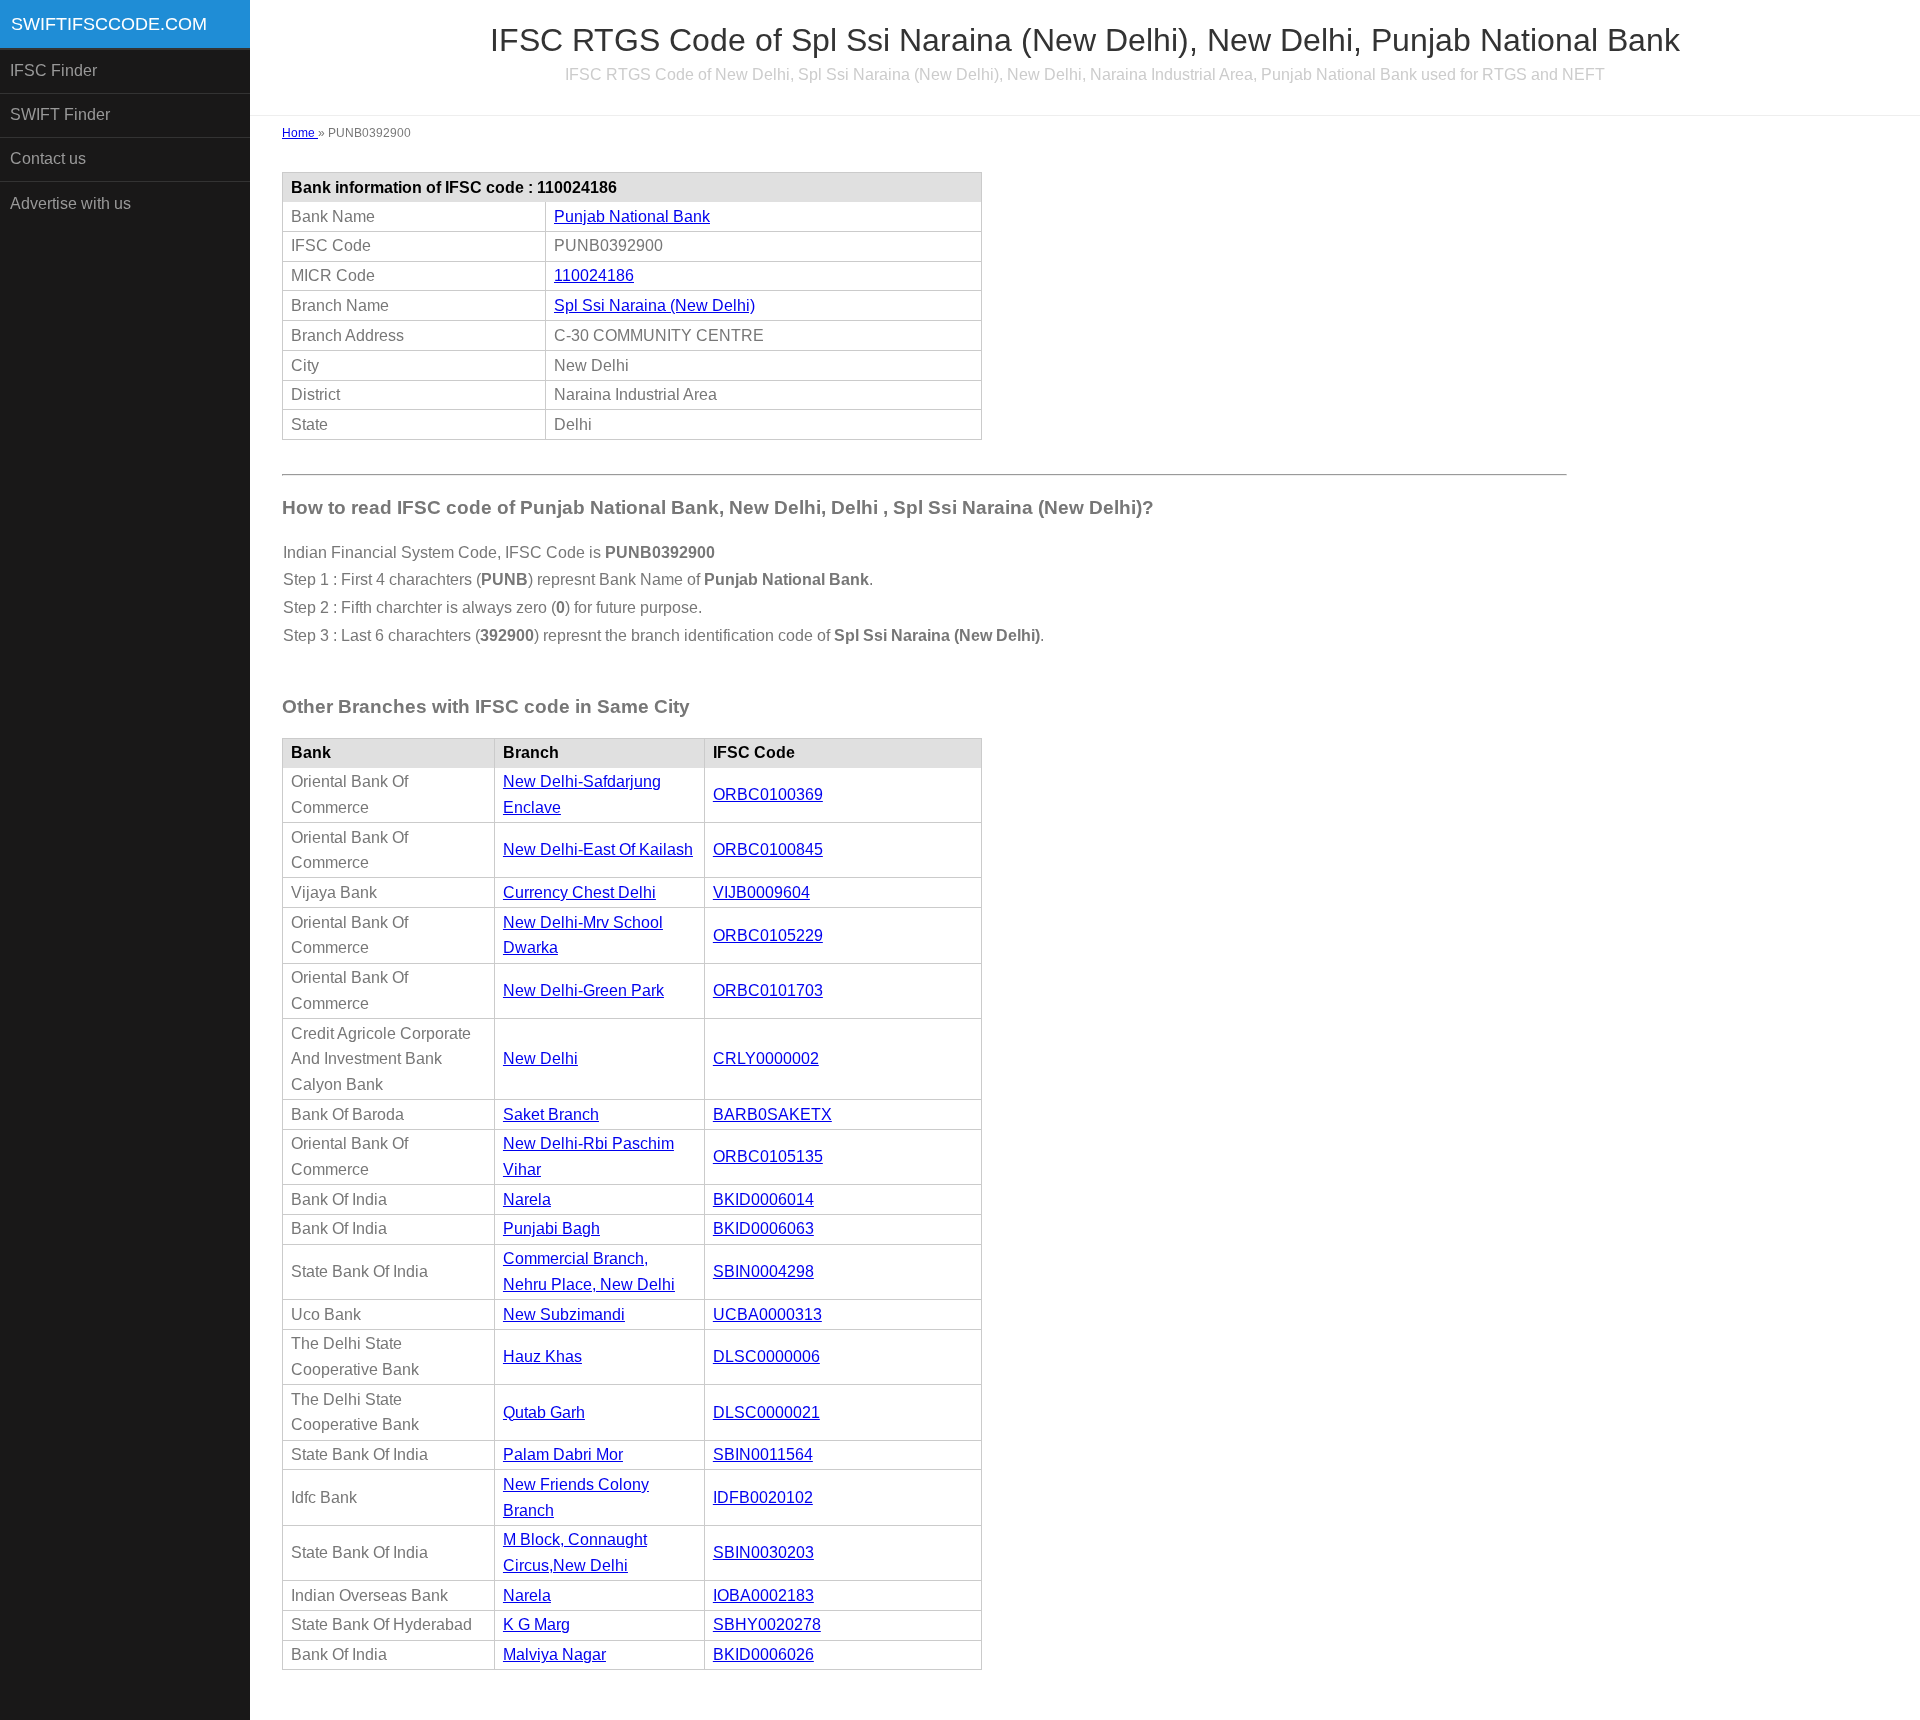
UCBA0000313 (767, 1314)
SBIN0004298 (763, 1271)
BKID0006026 (763, 1654)
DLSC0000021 (766, 1412)
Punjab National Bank (632, 216)
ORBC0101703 (768, 990)
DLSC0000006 (766, 1356)
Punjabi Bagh (551, 1228)
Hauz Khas (542, 1356)
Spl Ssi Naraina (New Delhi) (654, 305)
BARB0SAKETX (772, 1114)
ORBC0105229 (768, 935)
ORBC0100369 (768, 794)
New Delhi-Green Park (583, 990)
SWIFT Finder (60, 114)
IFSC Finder (53, 70)
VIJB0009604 (761, 892)
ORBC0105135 (768, 1156)
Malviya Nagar (554, 1654)
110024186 (594, 275)
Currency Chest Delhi (579, 892)
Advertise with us (70, 203)
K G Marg (536, 1624)
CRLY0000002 (766, 1058)
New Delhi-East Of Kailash (598, 849)
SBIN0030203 (763, 1552)
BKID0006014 (763, 1199)
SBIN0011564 (763, 1454)
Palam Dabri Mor (563, 1454)
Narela (527, 1199)
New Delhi (540, 1058)
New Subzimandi (564, 1314)
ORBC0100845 (768, 849)
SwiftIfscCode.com (109, 24)
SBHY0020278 (767, 1624)
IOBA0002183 (763, 1595)
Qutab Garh (544, 1412)
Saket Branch (551, 1114)
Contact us (48, 158)
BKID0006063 (763, 1228)
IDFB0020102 (763, 1497)
